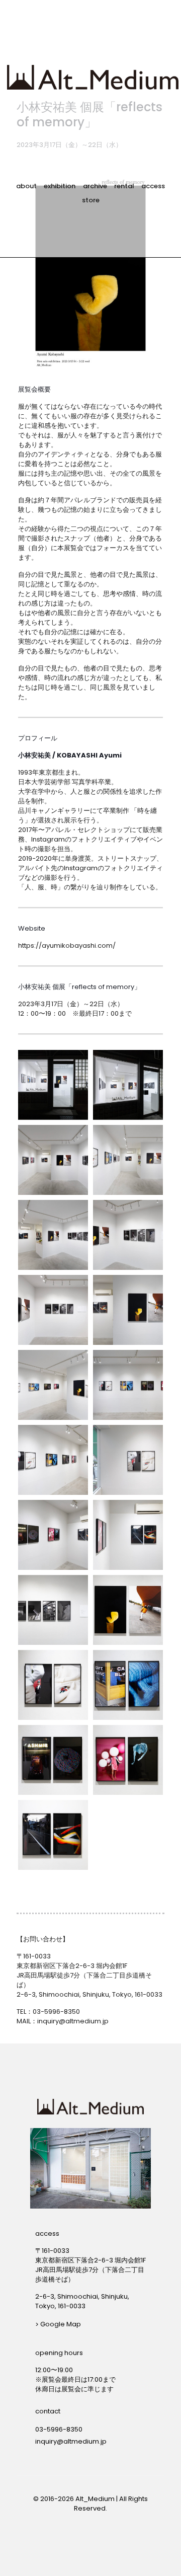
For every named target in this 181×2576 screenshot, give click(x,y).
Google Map (61, 2324)
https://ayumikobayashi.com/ (67, 945)
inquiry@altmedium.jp (73, 2021)
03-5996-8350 (56, 2012)
